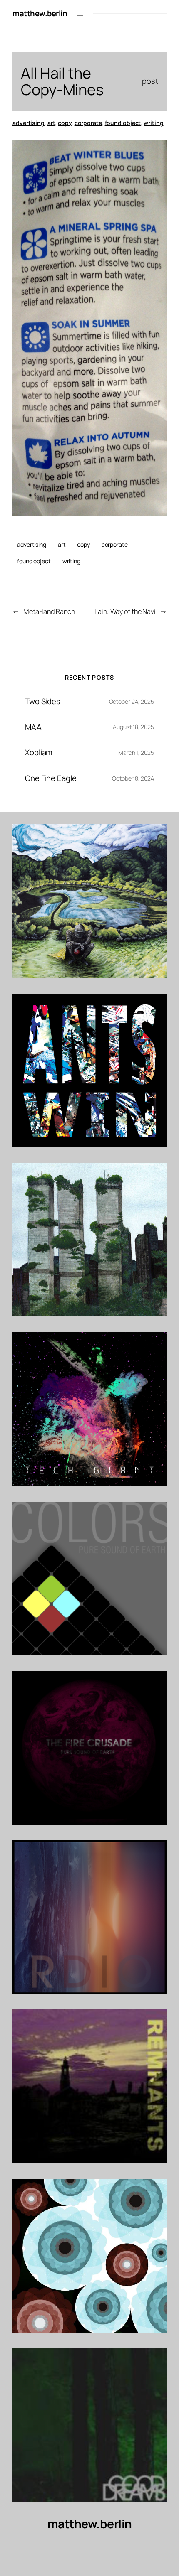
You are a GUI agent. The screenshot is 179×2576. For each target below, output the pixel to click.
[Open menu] (80, 14)
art (51, 123)
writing (153, 123)
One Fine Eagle (51, 778)
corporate (88, 123)
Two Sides (43, 701)
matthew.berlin (40, 13)
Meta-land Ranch (49, 611)
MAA (33, 727)
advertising (29, 123)
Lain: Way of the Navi (125, 611)
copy (65, 123)
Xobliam (39, 753)
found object (123, 123)
